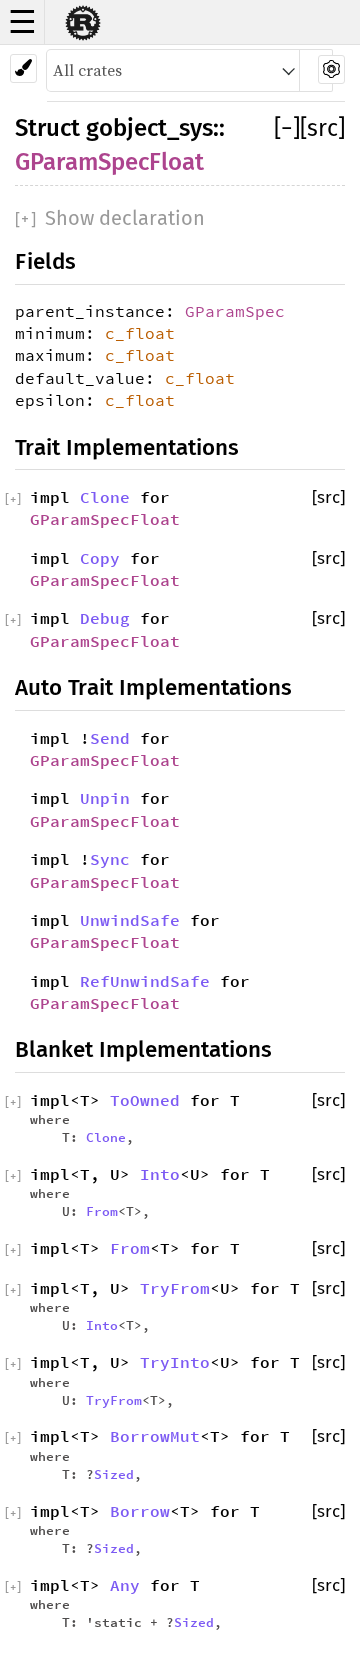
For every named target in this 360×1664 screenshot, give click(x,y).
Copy (100, 558)
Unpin (105, 798)
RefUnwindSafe (145, 981)
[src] (322, 128)
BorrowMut (155, 1436)
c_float (140, 333)
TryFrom (175, 1288)
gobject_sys (149, 128)
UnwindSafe (130, 920)
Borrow (140, 1511)
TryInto (175, 1362)
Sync (110, 859)
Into (160, 1174)
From (102, 1211)
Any (125, 1585)
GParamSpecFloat (109, 162)
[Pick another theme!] (23, 68)
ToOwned (145, 1100)
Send (110, 738)
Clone (105, 497)
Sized (114, 1474)
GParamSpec (235, 311)
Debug (105, 618)
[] (287, 128)
